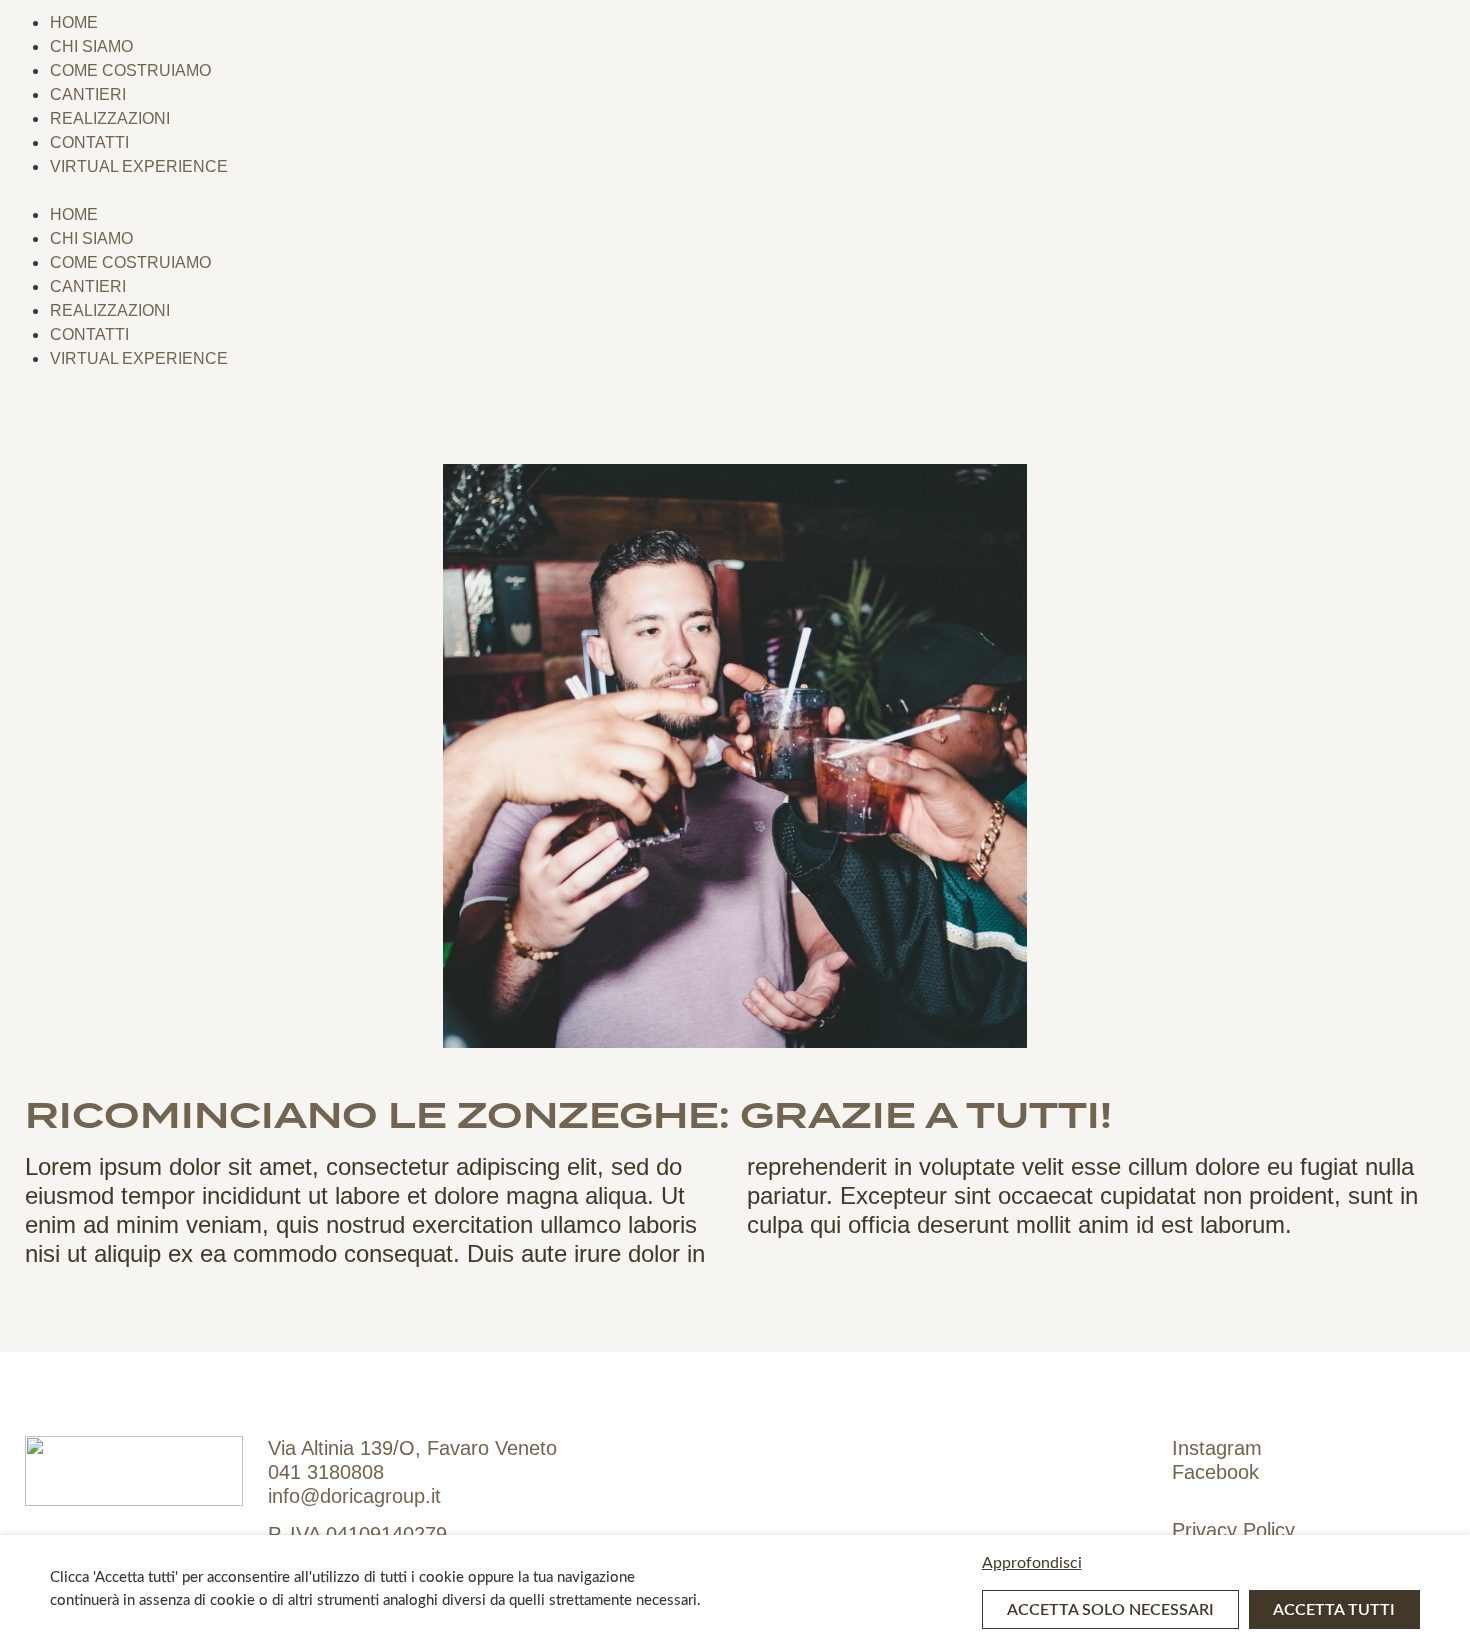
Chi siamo (91, 46)
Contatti (89, 142)
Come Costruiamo (130, 70)
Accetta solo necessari (1110, 1610)
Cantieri (88, 94)
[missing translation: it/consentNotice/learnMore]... (1201, 1563)
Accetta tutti (1334, 1610)
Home (74, 22)
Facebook (1215, 1472)
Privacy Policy (1233, 1530)
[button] (735, 190)
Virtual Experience (139, 166)
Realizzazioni (110, 118)
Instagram (1217, 1448)
